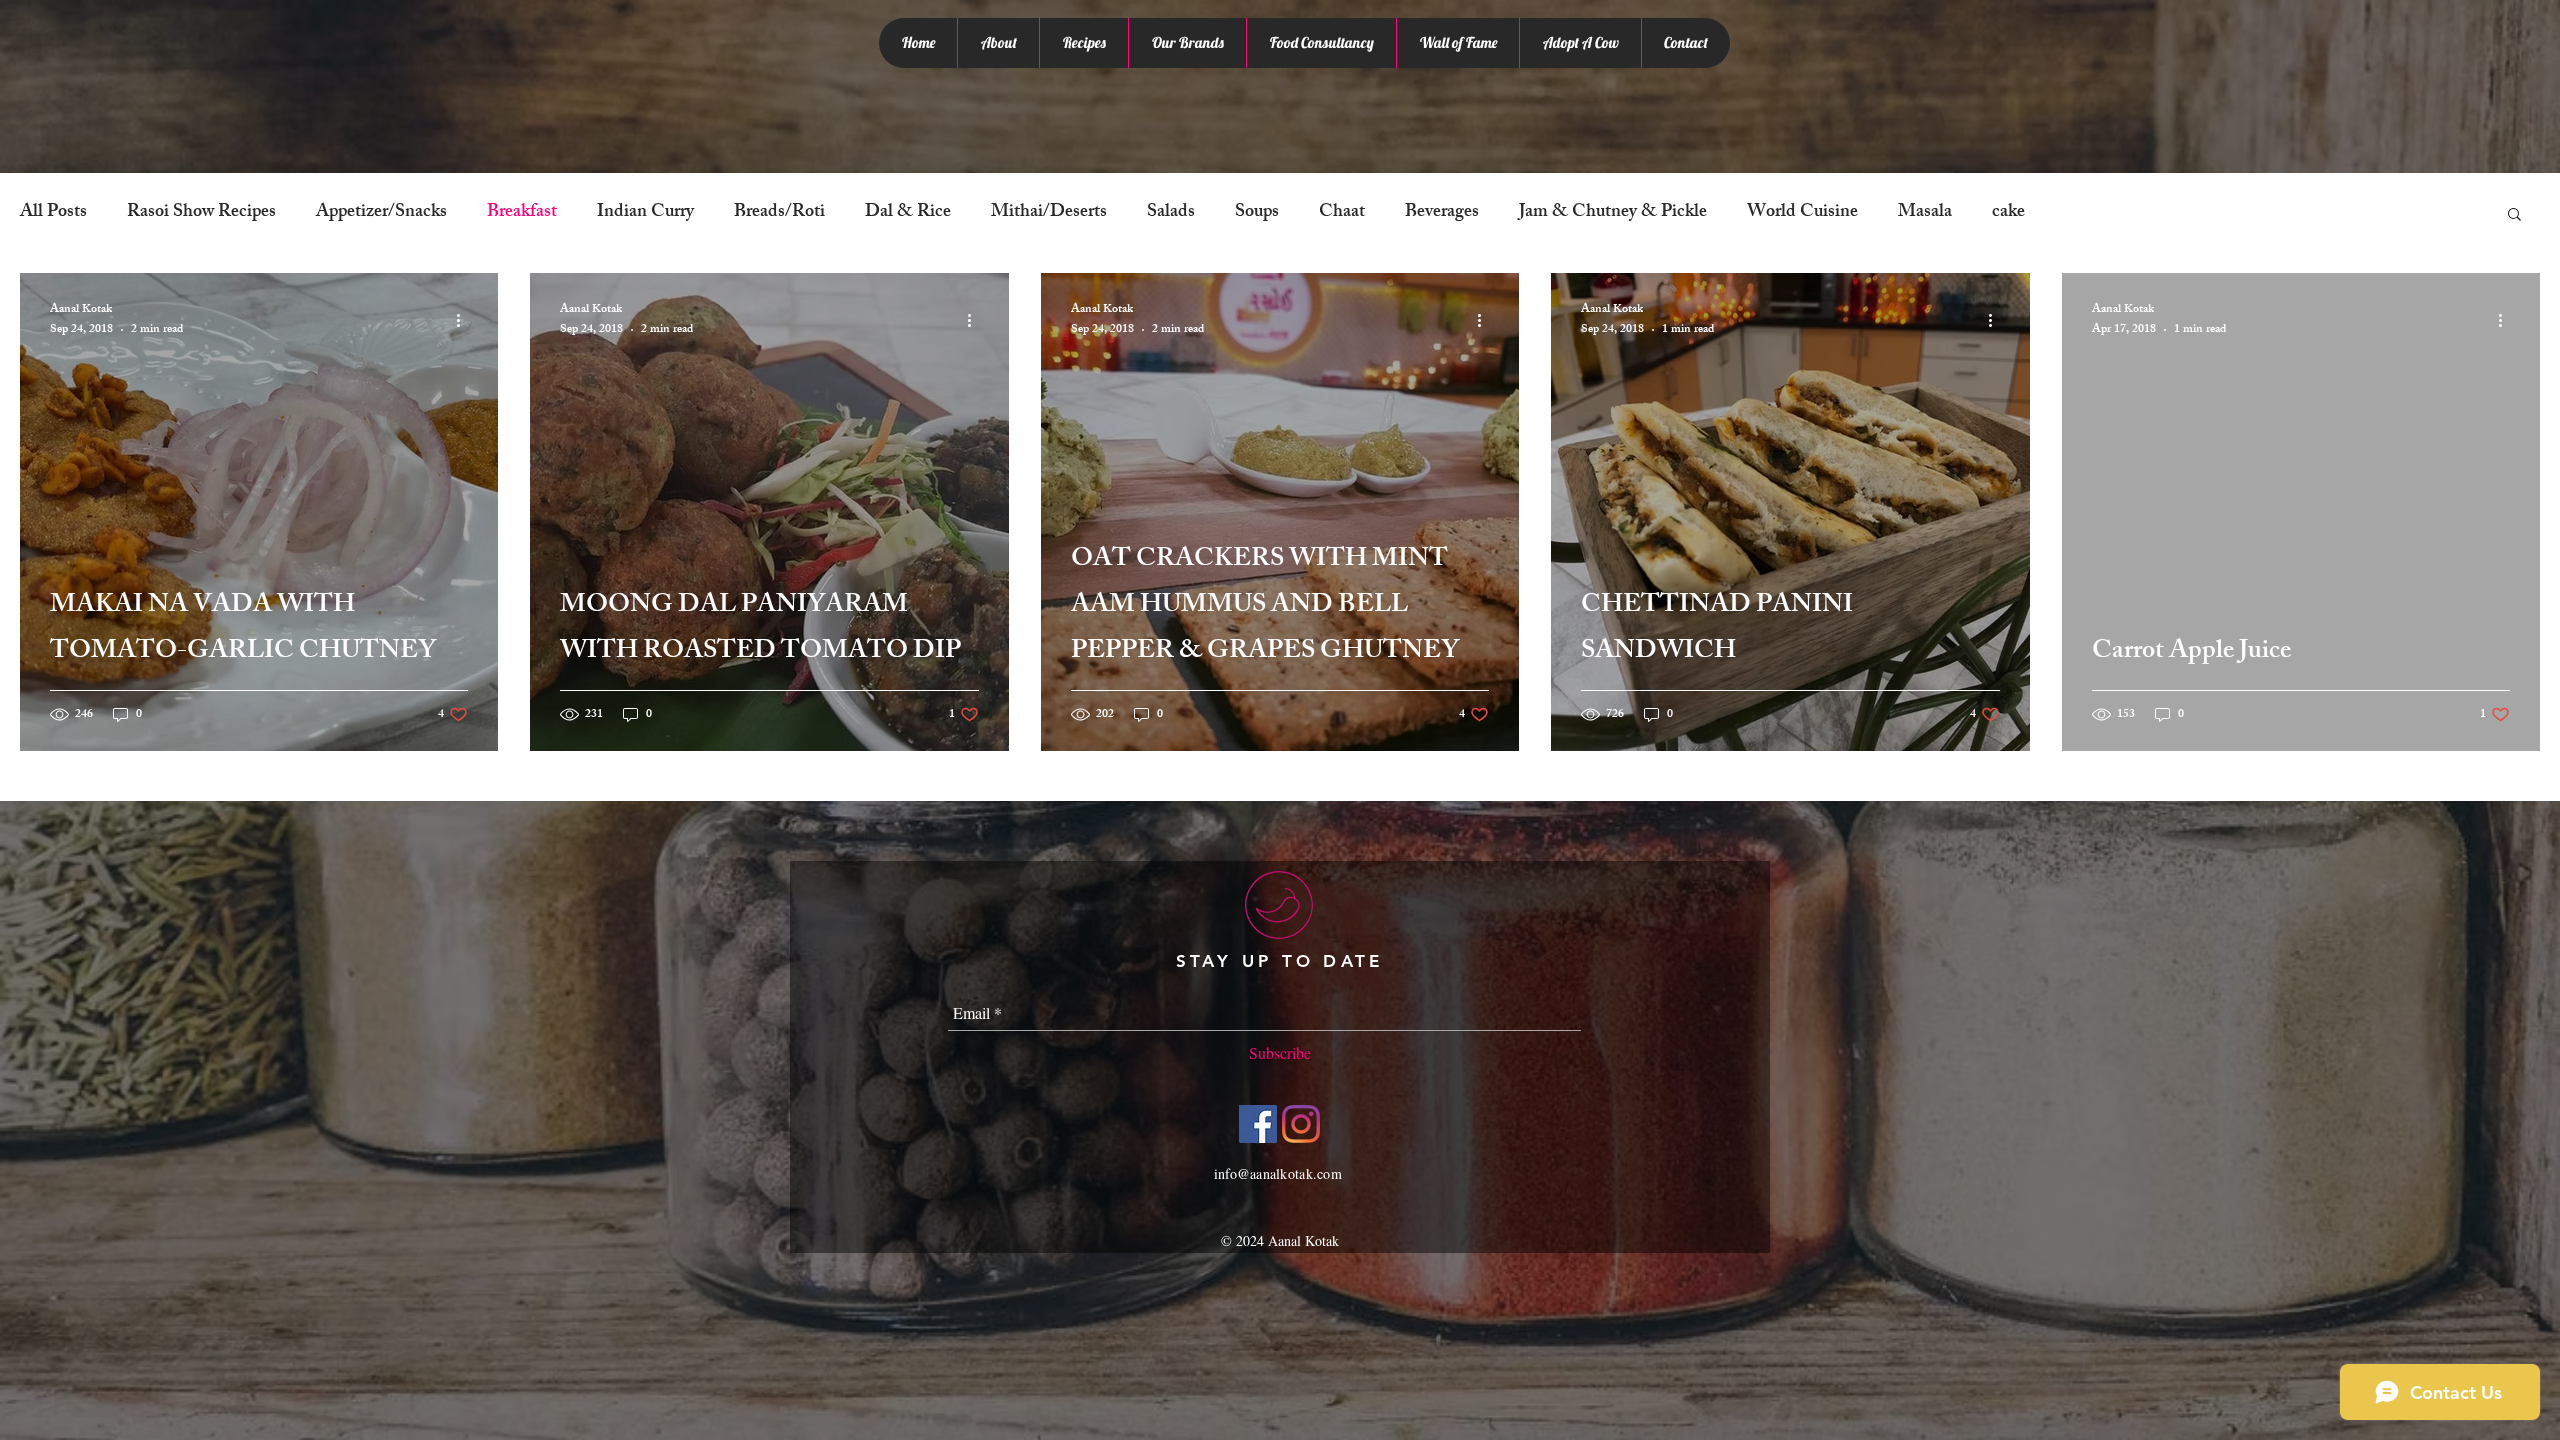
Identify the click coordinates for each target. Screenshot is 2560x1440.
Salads (1171, 213)
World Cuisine (1802, 213)
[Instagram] (1301, 1124)
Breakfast (522, 213)
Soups (1257, 213)
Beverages (1442, 213)
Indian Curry (645, 213)
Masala (1925, 213)
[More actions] (465, 321)
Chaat (1342, 213)
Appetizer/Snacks (381, 213)
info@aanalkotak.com (1278, 1173)
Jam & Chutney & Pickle (1613, 213)
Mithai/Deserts (1049, 213)
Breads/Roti (779, 213)
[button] (2514, 215)
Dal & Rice (908, 213)
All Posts (53, 213)
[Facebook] (1258, 1124)
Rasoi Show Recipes (201, 213)
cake (2008, 213)
